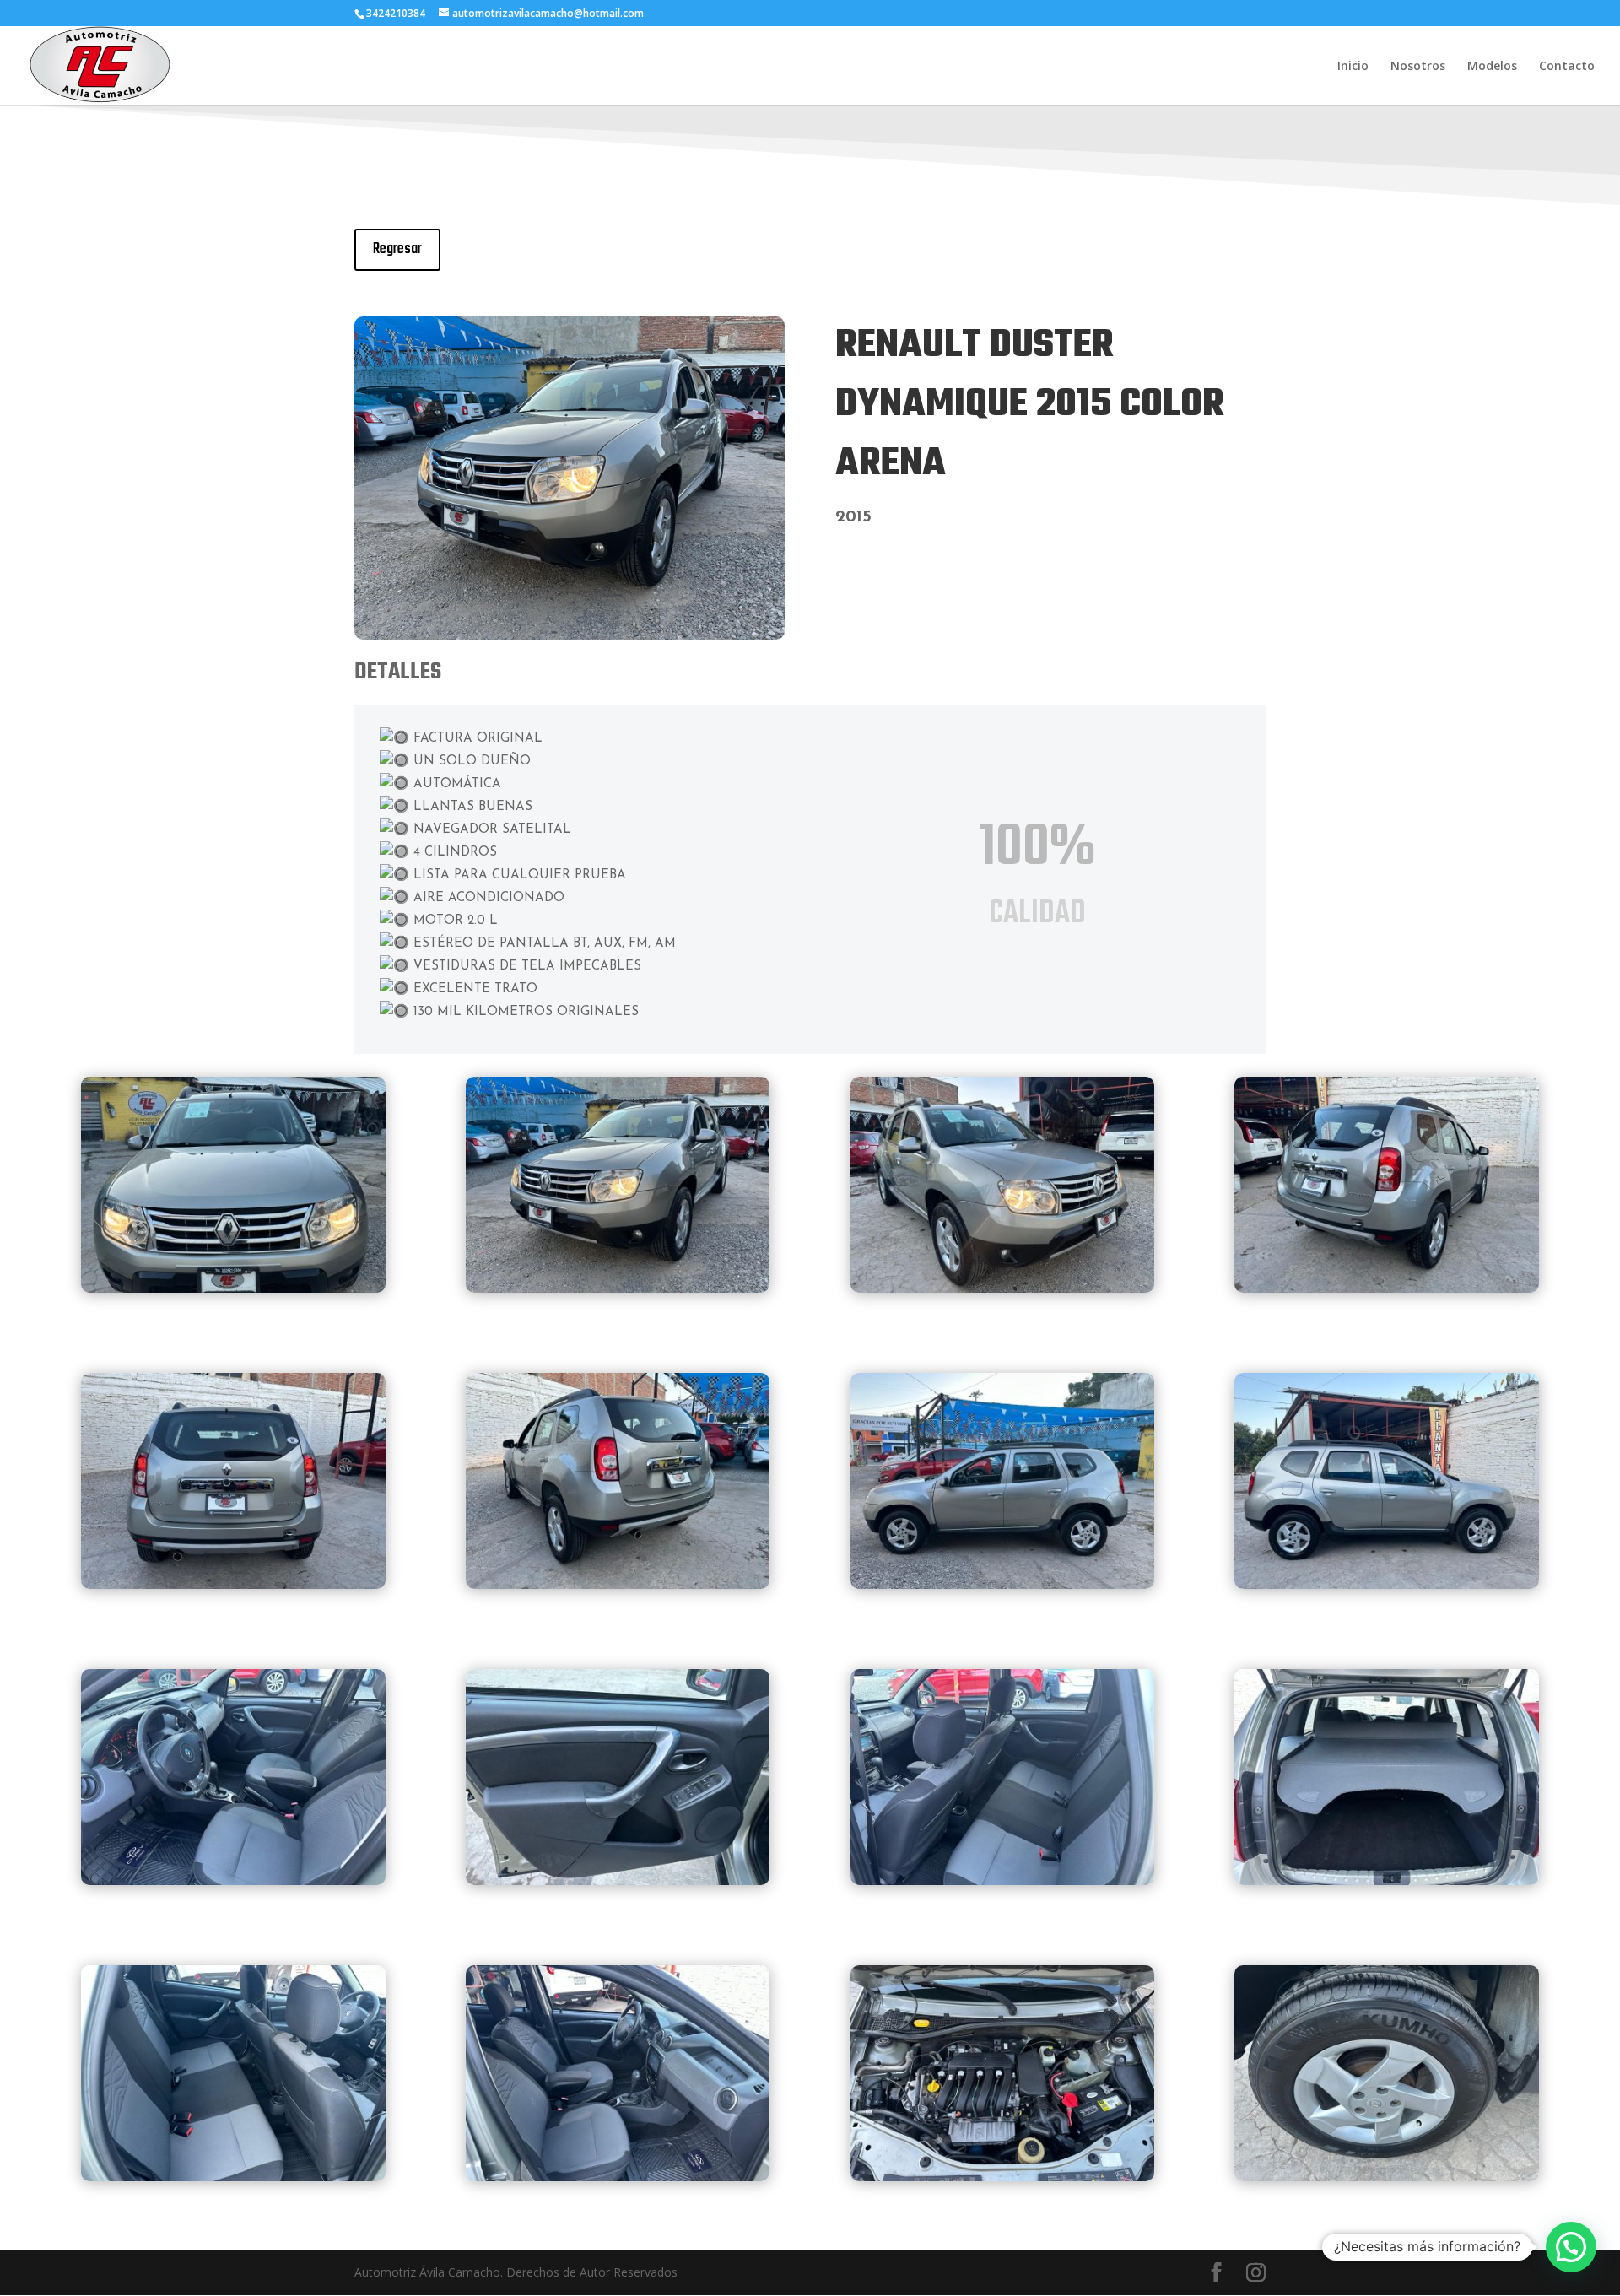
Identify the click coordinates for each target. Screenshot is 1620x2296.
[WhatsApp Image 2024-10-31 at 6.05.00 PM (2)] (1387, 1880)
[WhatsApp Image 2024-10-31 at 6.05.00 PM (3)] (1387, 2177)
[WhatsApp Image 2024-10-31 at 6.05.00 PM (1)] (1003, 1880)
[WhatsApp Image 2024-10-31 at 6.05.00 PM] (233, 1880)
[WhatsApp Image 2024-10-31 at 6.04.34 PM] (1003, 1584)
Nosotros (1418, 67)
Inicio (1353, 67)
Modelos (1492, 67)
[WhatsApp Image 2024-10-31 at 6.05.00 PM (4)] (618, 2177)
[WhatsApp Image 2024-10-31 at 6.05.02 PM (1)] (618, 1880)
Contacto (1567, 67)
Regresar (397, 249)
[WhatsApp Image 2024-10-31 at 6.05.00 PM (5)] (1003, 1288)
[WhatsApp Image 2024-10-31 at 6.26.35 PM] (233, 2177)
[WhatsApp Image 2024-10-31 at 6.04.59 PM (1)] (233, 1584)
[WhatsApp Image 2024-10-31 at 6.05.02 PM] (1003, 2177)
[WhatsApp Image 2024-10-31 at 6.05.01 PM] (1387, 1288)
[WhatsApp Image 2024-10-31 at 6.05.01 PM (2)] (1387, 1584)
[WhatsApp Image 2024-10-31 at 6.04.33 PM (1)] (618, 1584)
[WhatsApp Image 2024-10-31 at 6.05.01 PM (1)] (570, 635)
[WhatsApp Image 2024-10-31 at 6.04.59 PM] (233, 1288)
